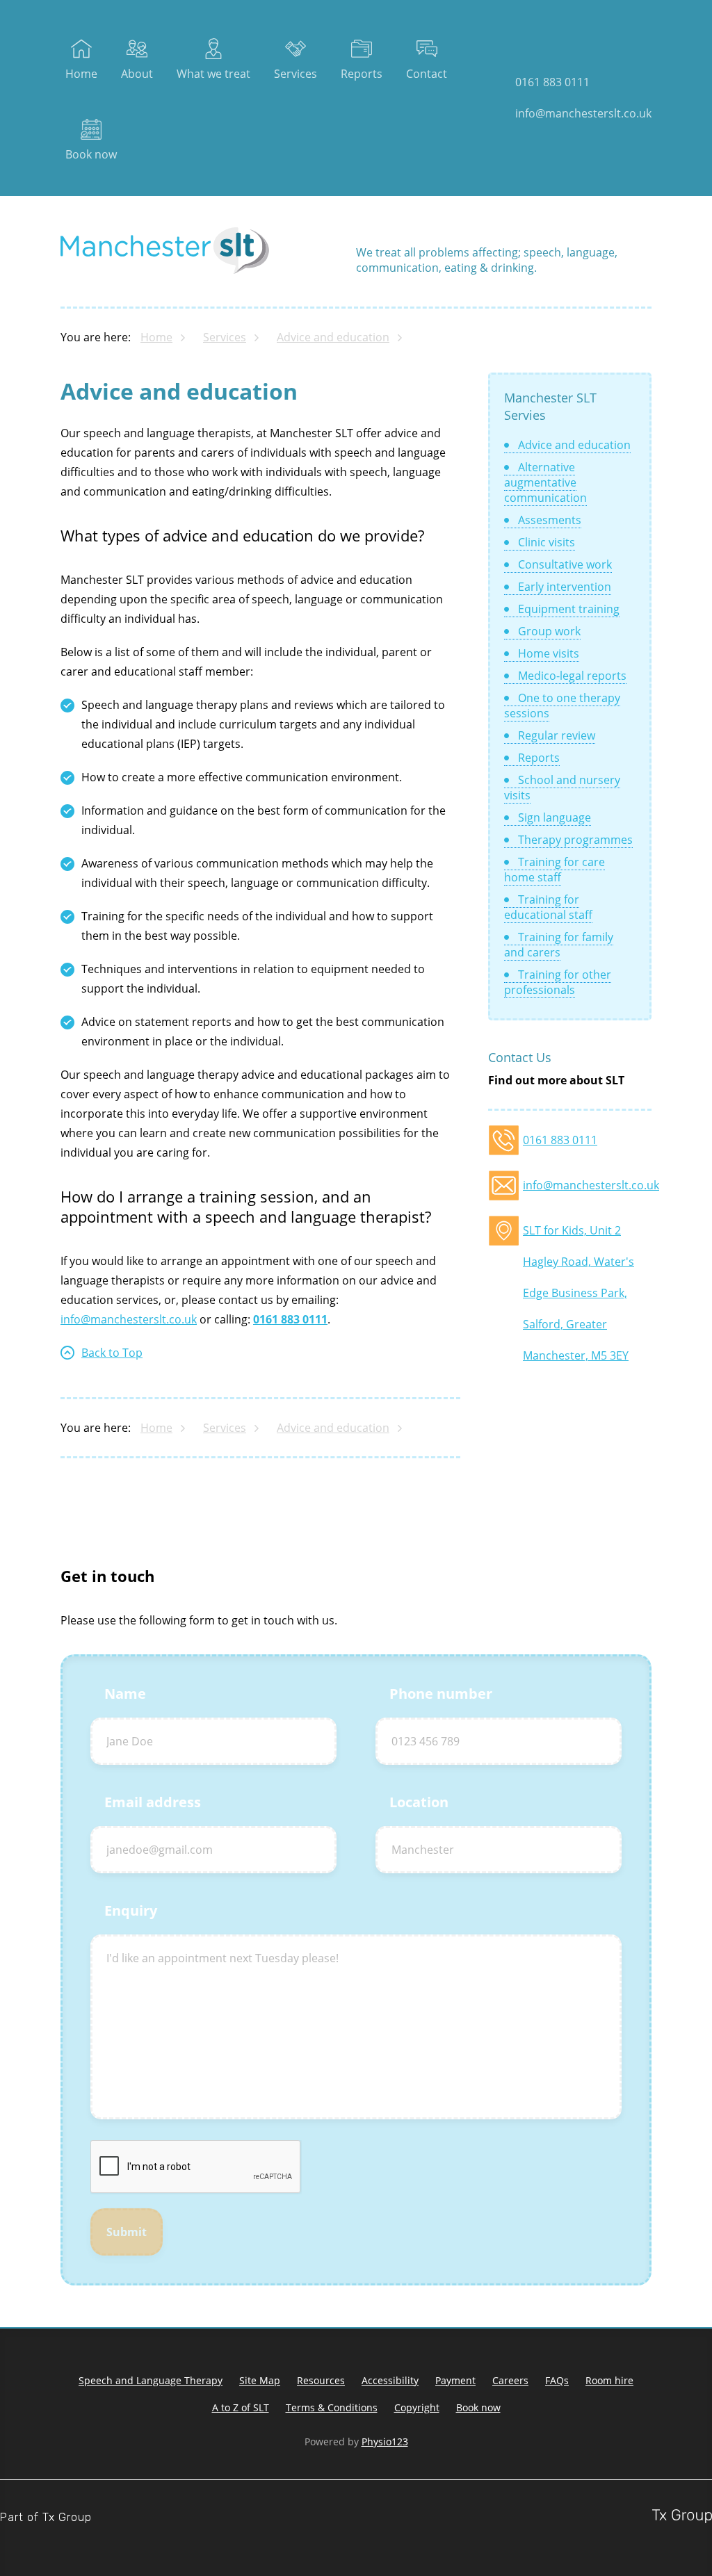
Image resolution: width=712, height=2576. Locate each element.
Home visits (549, 653)
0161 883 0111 (552, 82)
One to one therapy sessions (562, 706)
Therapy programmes (575, 840)
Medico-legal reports (572, 676)
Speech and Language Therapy (151, 2380)
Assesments (550, 520)
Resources (321, 2380)
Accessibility (390, 2380)
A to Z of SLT (241, 2407)
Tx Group (67, 2517)
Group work (549, 631)
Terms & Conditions (332, 2407)
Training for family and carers (559, 945)
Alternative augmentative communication (545, 482)
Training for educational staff (548, 907)
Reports (362, 74)
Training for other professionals (558, 982)
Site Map (260, 2380)
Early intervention (565, 587)
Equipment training (569, 609)
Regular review (557, 735)
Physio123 (385, 2442)
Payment (455, 2380)
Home (81, 74)
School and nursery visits (562, 788)
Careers (510, 2380)
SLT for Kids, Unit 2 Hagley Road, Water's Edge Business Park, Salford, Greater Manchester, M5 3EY (578, 1234)
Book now (91, 154)
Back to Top (112, 1353)
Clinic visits (547, 542)
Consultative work (565, 564)
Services (296, 74)
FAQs (557, 2380)
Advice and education (333, 337)
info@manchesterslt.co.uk (583, 113)
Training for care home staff (555, 870)
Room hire (609, 2380)
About (137, 74)
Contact (427, 74)
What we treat (213, 74)
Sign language (555, 817)
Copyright (417, 2407)
